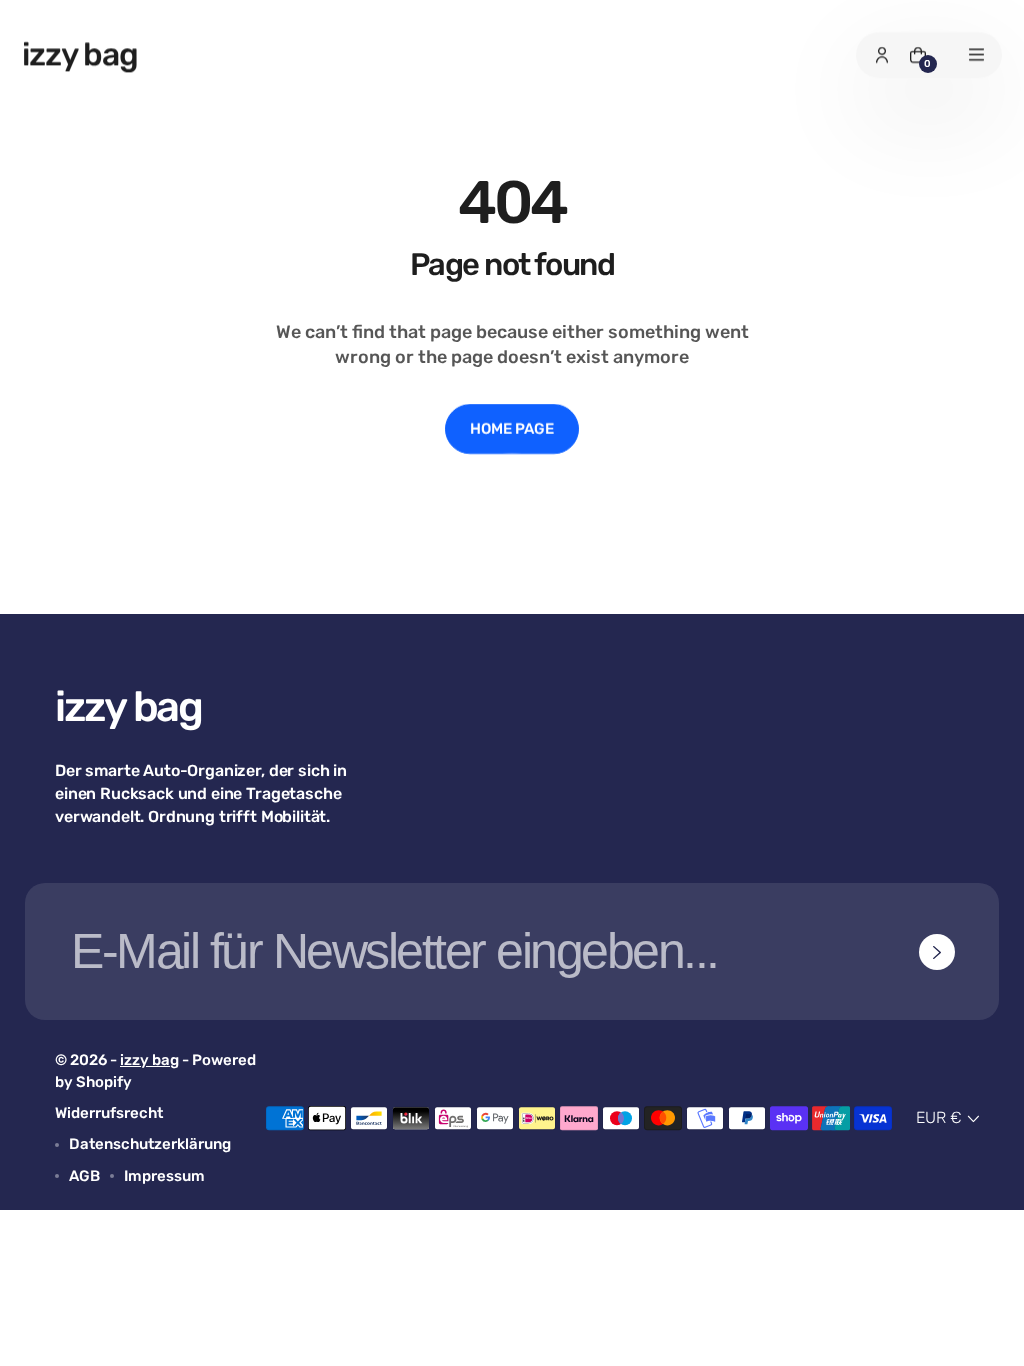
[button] (950, 1119)
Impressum (164, 1176)
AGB (84, 1176)
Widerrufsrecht (109, 1113)
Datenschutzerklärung (150, 1144)
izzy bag (149, 1060)
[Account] (882, 55)
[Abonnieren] (937, 952)
